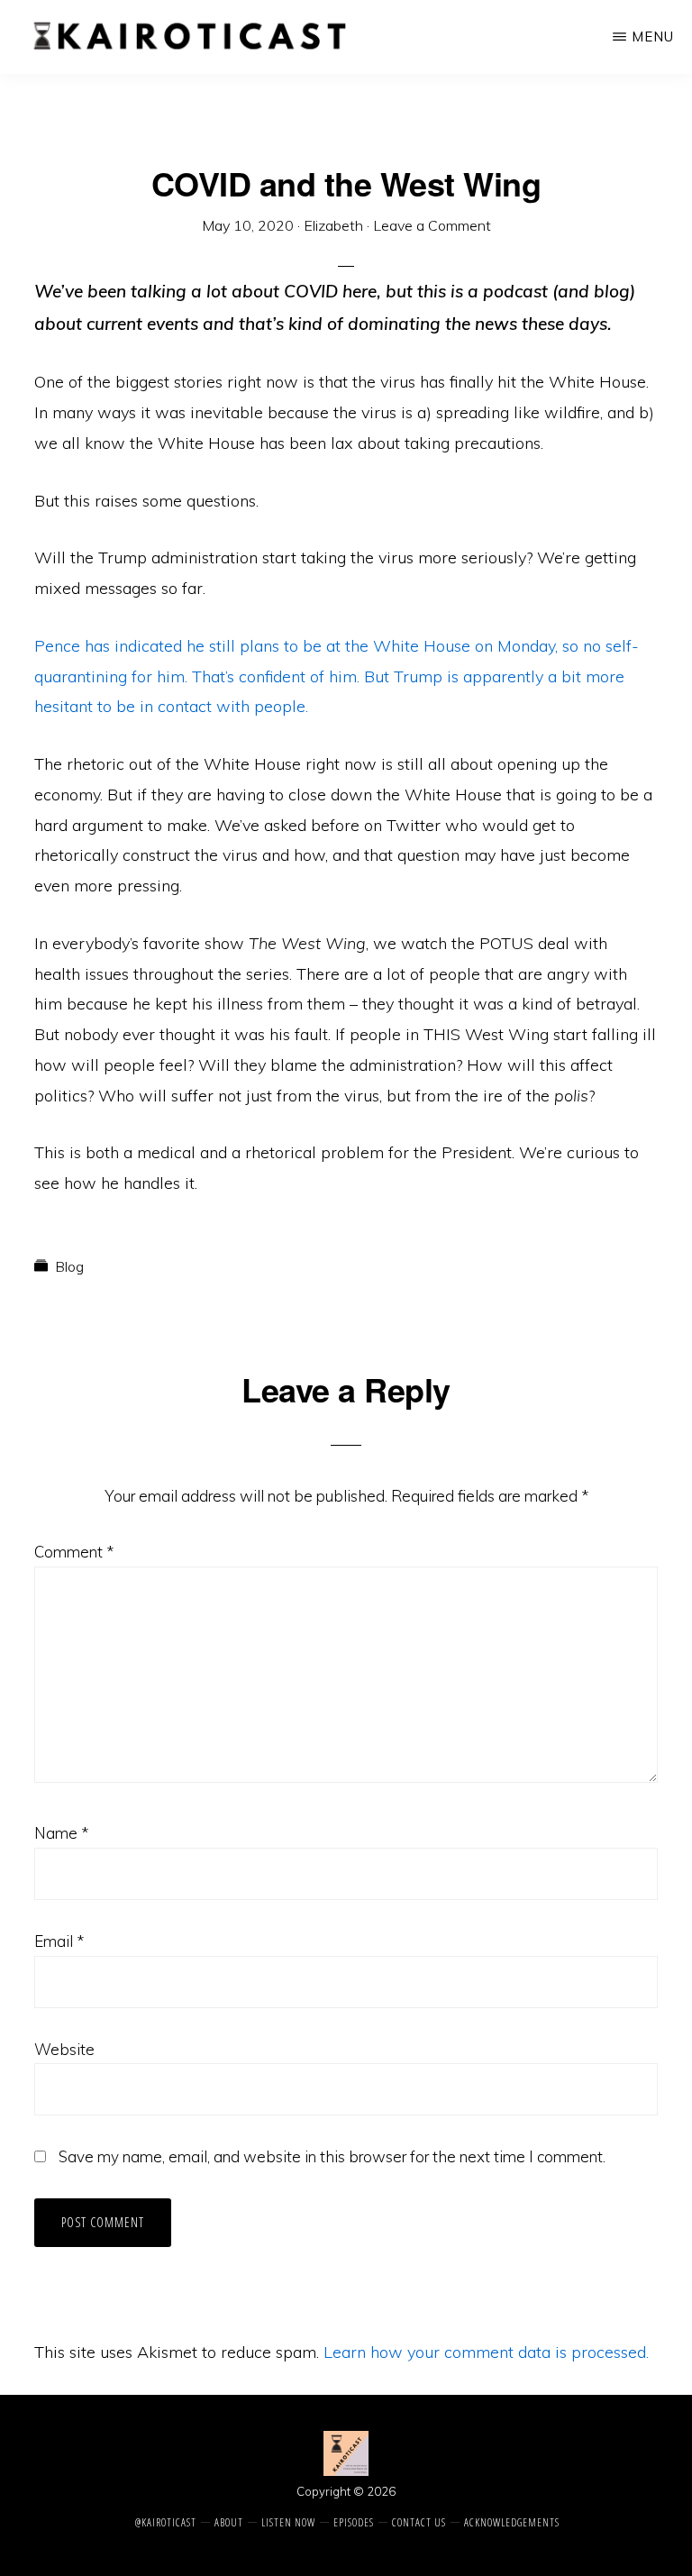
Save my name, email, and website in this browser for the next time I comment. (332, 2156)
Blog (69, 1266)
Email (59, 1941)
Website (64, 2049)
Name (61, 1833)
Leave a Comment (432, 225)
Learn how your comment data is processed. (486, 2352)
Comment (74, 1552)
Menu (653, 37)
